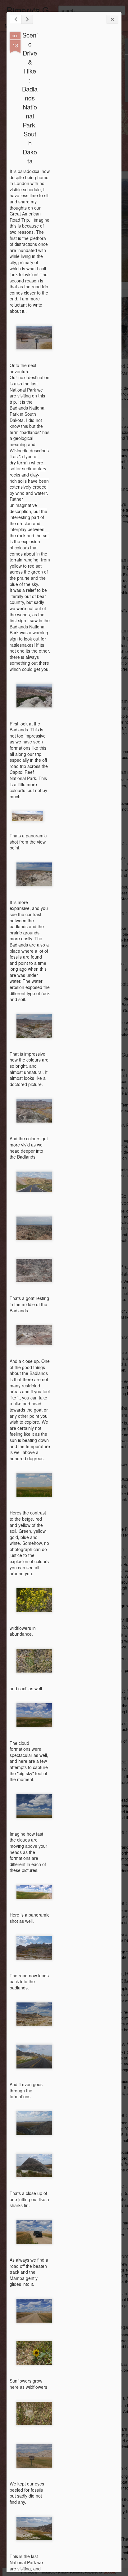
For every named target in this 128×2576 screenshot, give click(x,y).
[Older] (27, 19)
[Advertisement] (84, 130)
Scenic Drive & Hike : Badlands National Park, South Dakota (30, 98)
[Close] (112, 19)
